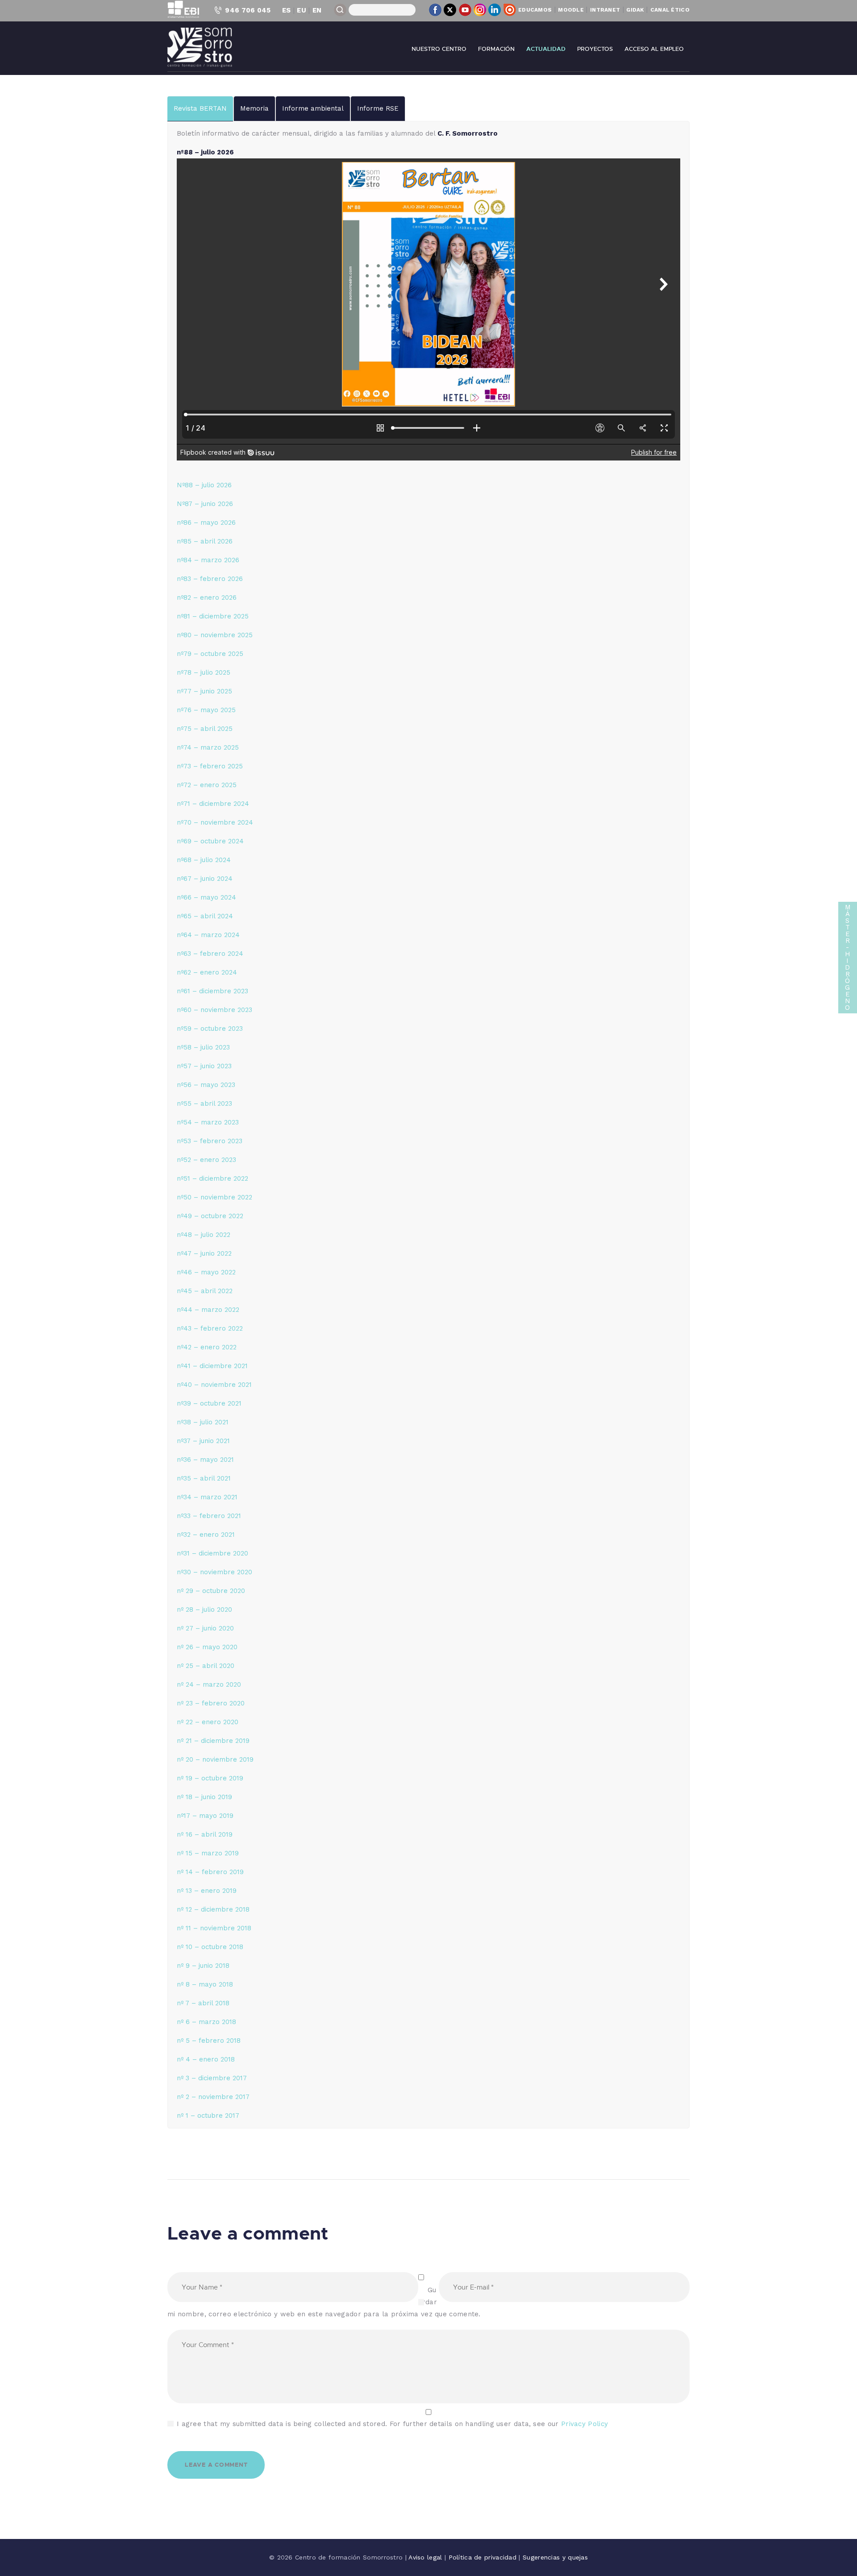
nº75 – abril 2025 (205, 729)
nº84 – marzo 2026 (208, 560)
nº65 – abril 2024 (205, 916)
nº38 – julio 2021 (203, 1422)
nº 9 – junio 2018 (203, 1966)
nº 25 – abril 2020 (206, 1666)
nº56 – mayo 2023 (206, 1085)
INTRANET (605, 10)
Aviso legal (426, 2557)
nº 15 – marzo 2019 (208, 1853)
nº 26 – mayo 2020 (207, 1647)
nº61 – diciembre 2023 (212, 991)
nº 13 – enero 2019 (207, 1891)
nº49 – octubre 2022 (210, 1216)
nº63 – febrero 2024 (210, 954)
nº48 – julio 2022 (204, 1235)
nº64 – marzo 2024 (208, 935)
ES (287, 10)
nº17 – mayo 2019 (205, 1816)
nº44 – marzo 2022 (208, 1310)
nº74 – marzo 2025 (208, 747)
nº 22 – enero (199, 1722)
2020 (230, 1722)
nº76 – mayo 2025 (206, 710)
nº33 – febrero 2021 (209, 1516)
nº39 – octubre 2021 (209, 1403)
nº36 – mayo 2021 (205, 1460)
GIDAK (635, 10)
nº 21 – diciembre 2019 (213, 1741)
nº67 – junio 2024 (205, 879)
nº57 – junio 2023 (204, 1066)
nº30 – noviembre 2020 (214, 1572)
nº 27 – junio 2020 (205, 1628)
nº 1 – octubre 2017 (208, 2116)
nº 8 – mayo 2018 (205, 1984)
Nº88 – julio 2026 (204, 485)
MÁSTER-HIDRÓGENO (848, 957)
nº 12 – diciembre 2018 (213, 1909)
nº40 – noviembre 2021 (214, 1385)
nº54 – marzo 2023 (208, 1122)
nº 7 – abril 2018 (203, 2003)
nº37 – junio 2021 (203, 1441)
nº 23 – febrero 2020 (211, 1703)
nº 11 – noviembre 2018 (214, 1928)
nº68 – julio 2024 (204, 860)
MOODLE (571, 10)
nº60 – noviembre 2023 (214, 1010)
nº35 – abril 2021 (204, 1478)
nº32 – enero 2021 (206, 1535)
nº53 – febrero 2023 (210, 1141)
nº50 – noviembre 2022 (214, 1197)
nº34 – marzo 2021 (207, 1497)
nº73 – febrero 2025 (210, 766)
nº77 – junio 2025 (204, 691)
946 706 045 (248, 10)
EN (317, 10)
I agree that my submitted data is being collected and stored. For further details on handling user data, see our (392, 2424)
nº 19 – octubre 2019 (210, 1778)
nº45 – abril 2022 (205, 1291)
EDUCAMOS (535, 10)
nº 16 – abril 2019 (205, 1834)
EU (302, 10)
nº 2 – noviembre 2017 (213, 2097)
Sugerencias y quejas (555, 2557)
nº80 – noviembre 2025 (215, 635)
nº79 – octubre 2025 (210, 654)
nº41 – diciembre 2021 (212, 1366)
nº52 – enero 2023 (206, 1160)
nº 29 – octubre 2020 (211, 1591)
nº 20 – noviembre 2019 (215, 1759)
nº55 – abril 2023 (204, 1103)
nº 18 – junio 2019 (204, 1797)
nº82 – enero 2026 (207, 597)
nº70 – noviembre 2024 (215, 822)
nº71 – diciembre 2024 (213, 804)
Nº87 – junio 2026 (205, 504)
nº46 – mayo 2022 (206, 1272)
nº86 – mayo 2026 (206, 523)
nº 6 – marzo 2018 (206, 2022)
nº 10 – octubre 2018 (210, 1947)
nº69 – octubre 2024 (210, 841)
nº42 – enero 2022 (207, 1347)
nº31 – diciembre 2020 (212, 1553)
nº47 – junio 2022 (204, 1253)
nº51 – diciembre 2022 (212, 1178)
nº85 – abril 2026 (205, 541)
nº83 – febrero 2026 (210, 579)
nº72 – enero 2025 (207, 785)
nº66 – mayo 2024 (206, 897)
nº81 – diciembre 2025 (213, 616)
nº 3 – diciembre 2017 (212, 2078)
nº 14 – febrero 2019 (210, 1872)
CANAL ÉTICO (670, 10)
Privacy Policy (585, 2424)
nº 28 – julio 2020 (204, 1609)
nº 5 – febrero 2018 (209, 2041)
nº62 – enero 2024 (207, 972)
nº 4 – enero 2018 (206, 2059)
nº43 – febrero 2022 (210, 1328)
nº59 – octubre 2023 (210, 1029)
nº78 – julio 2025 (204, 672)
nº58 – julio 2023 (203, 1047)
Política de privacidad (484, 2557)
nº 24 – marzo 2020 (209, 1684)
